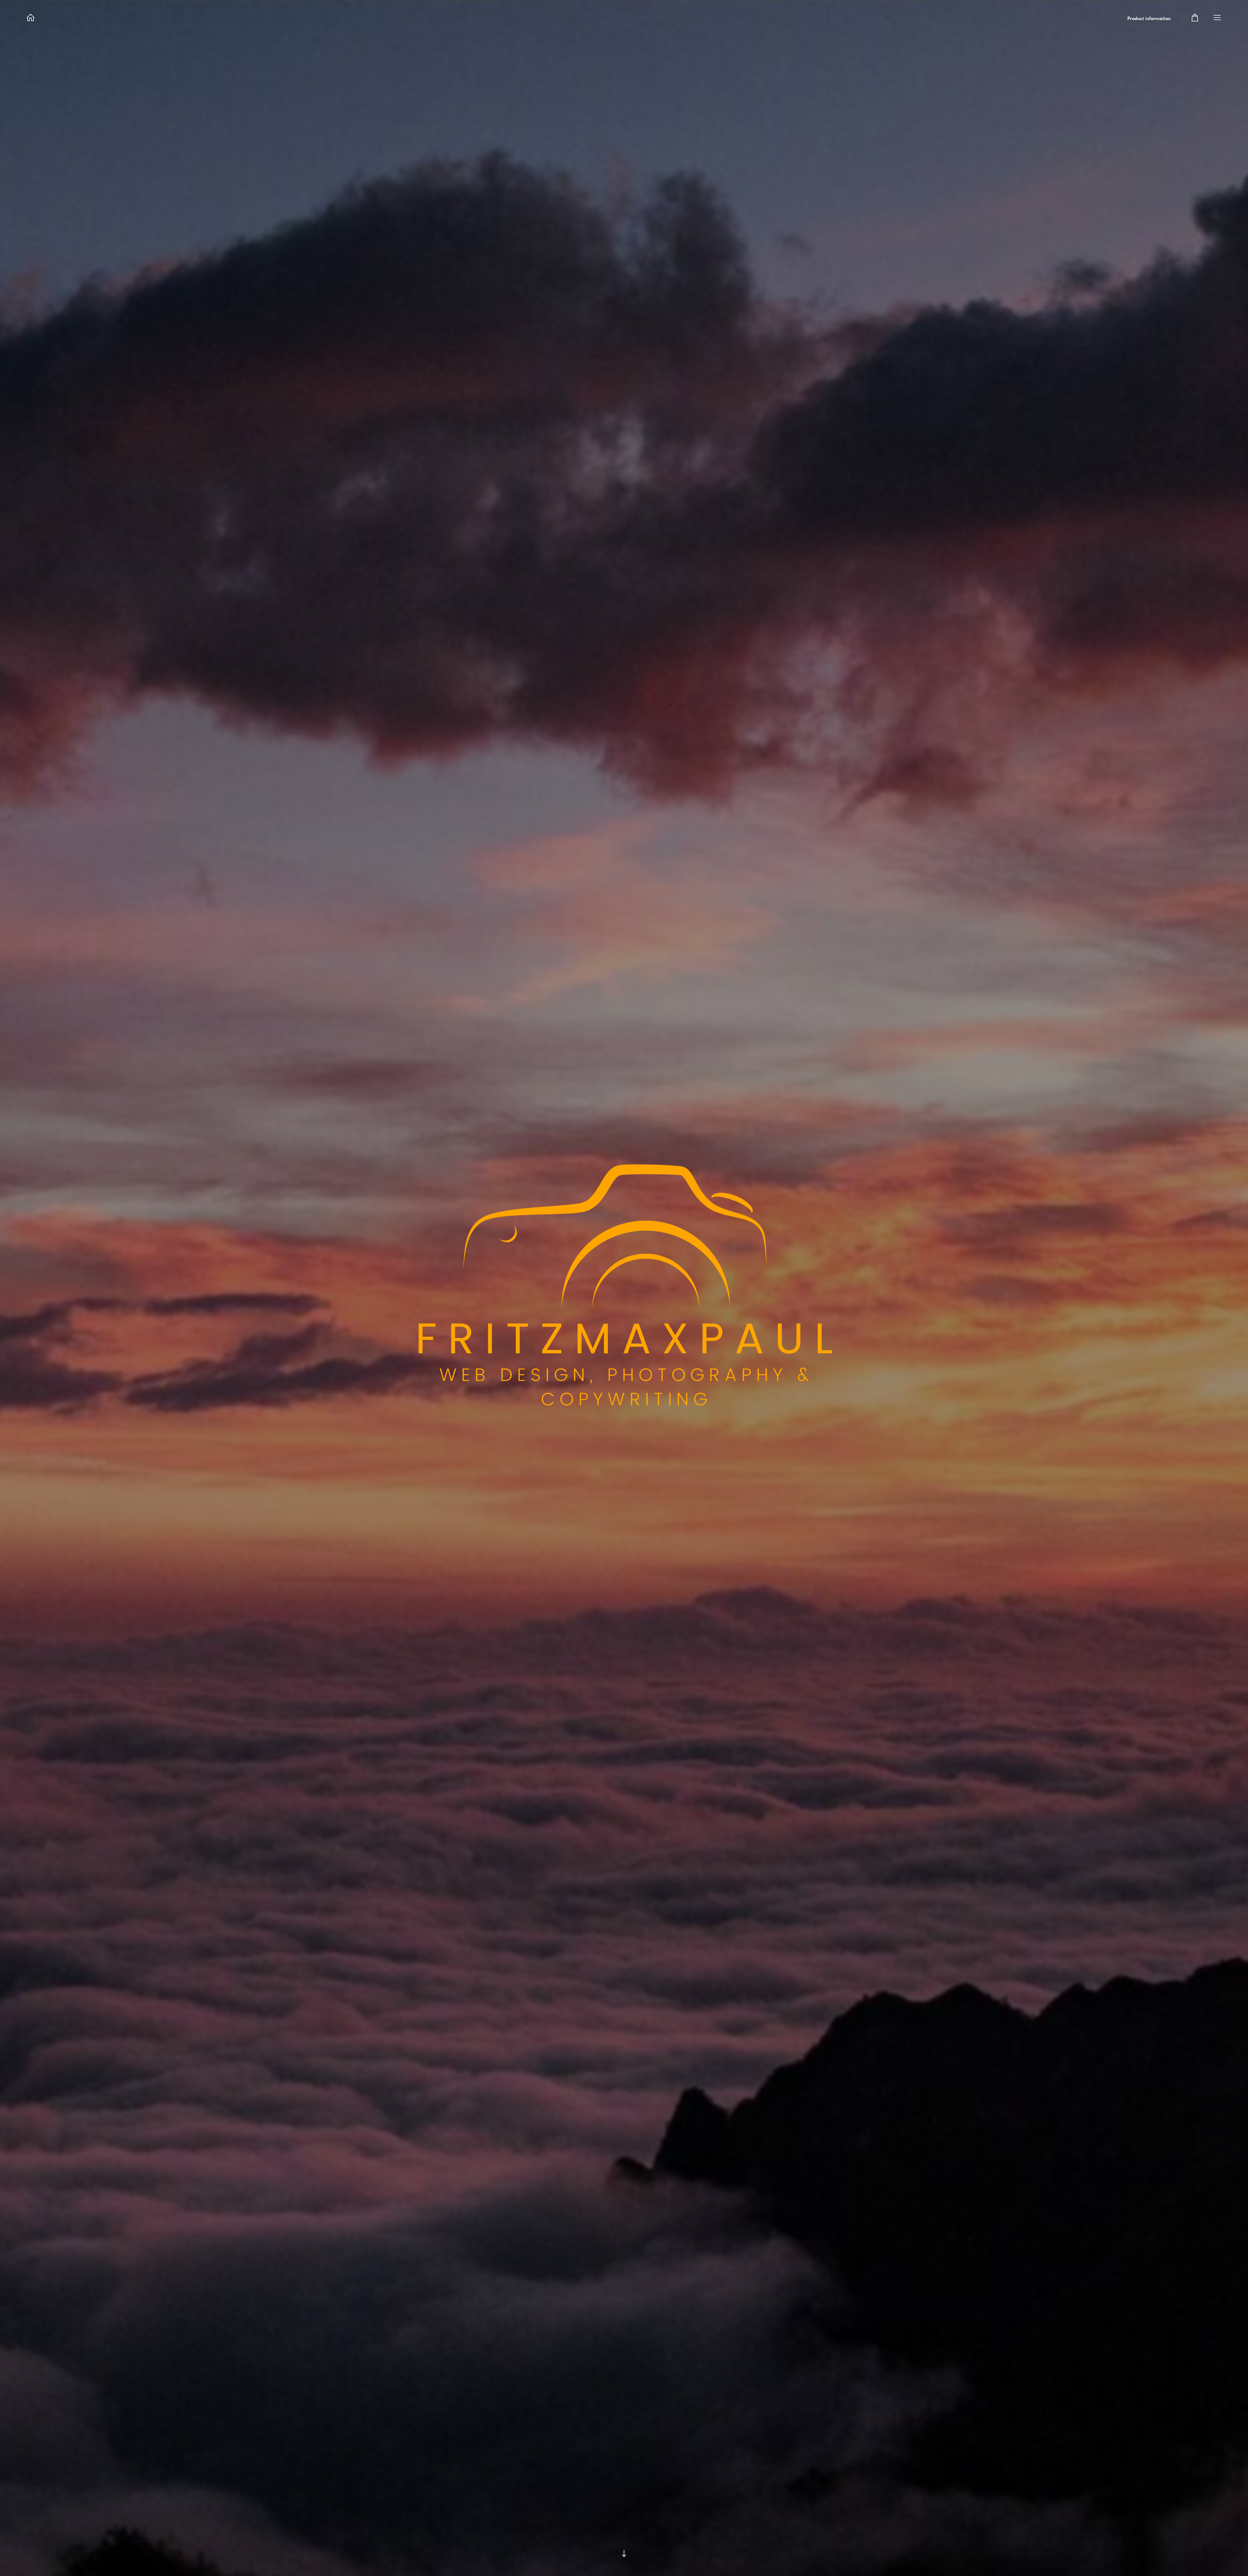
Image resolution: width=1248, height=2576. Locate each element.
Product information (1149, 19)
